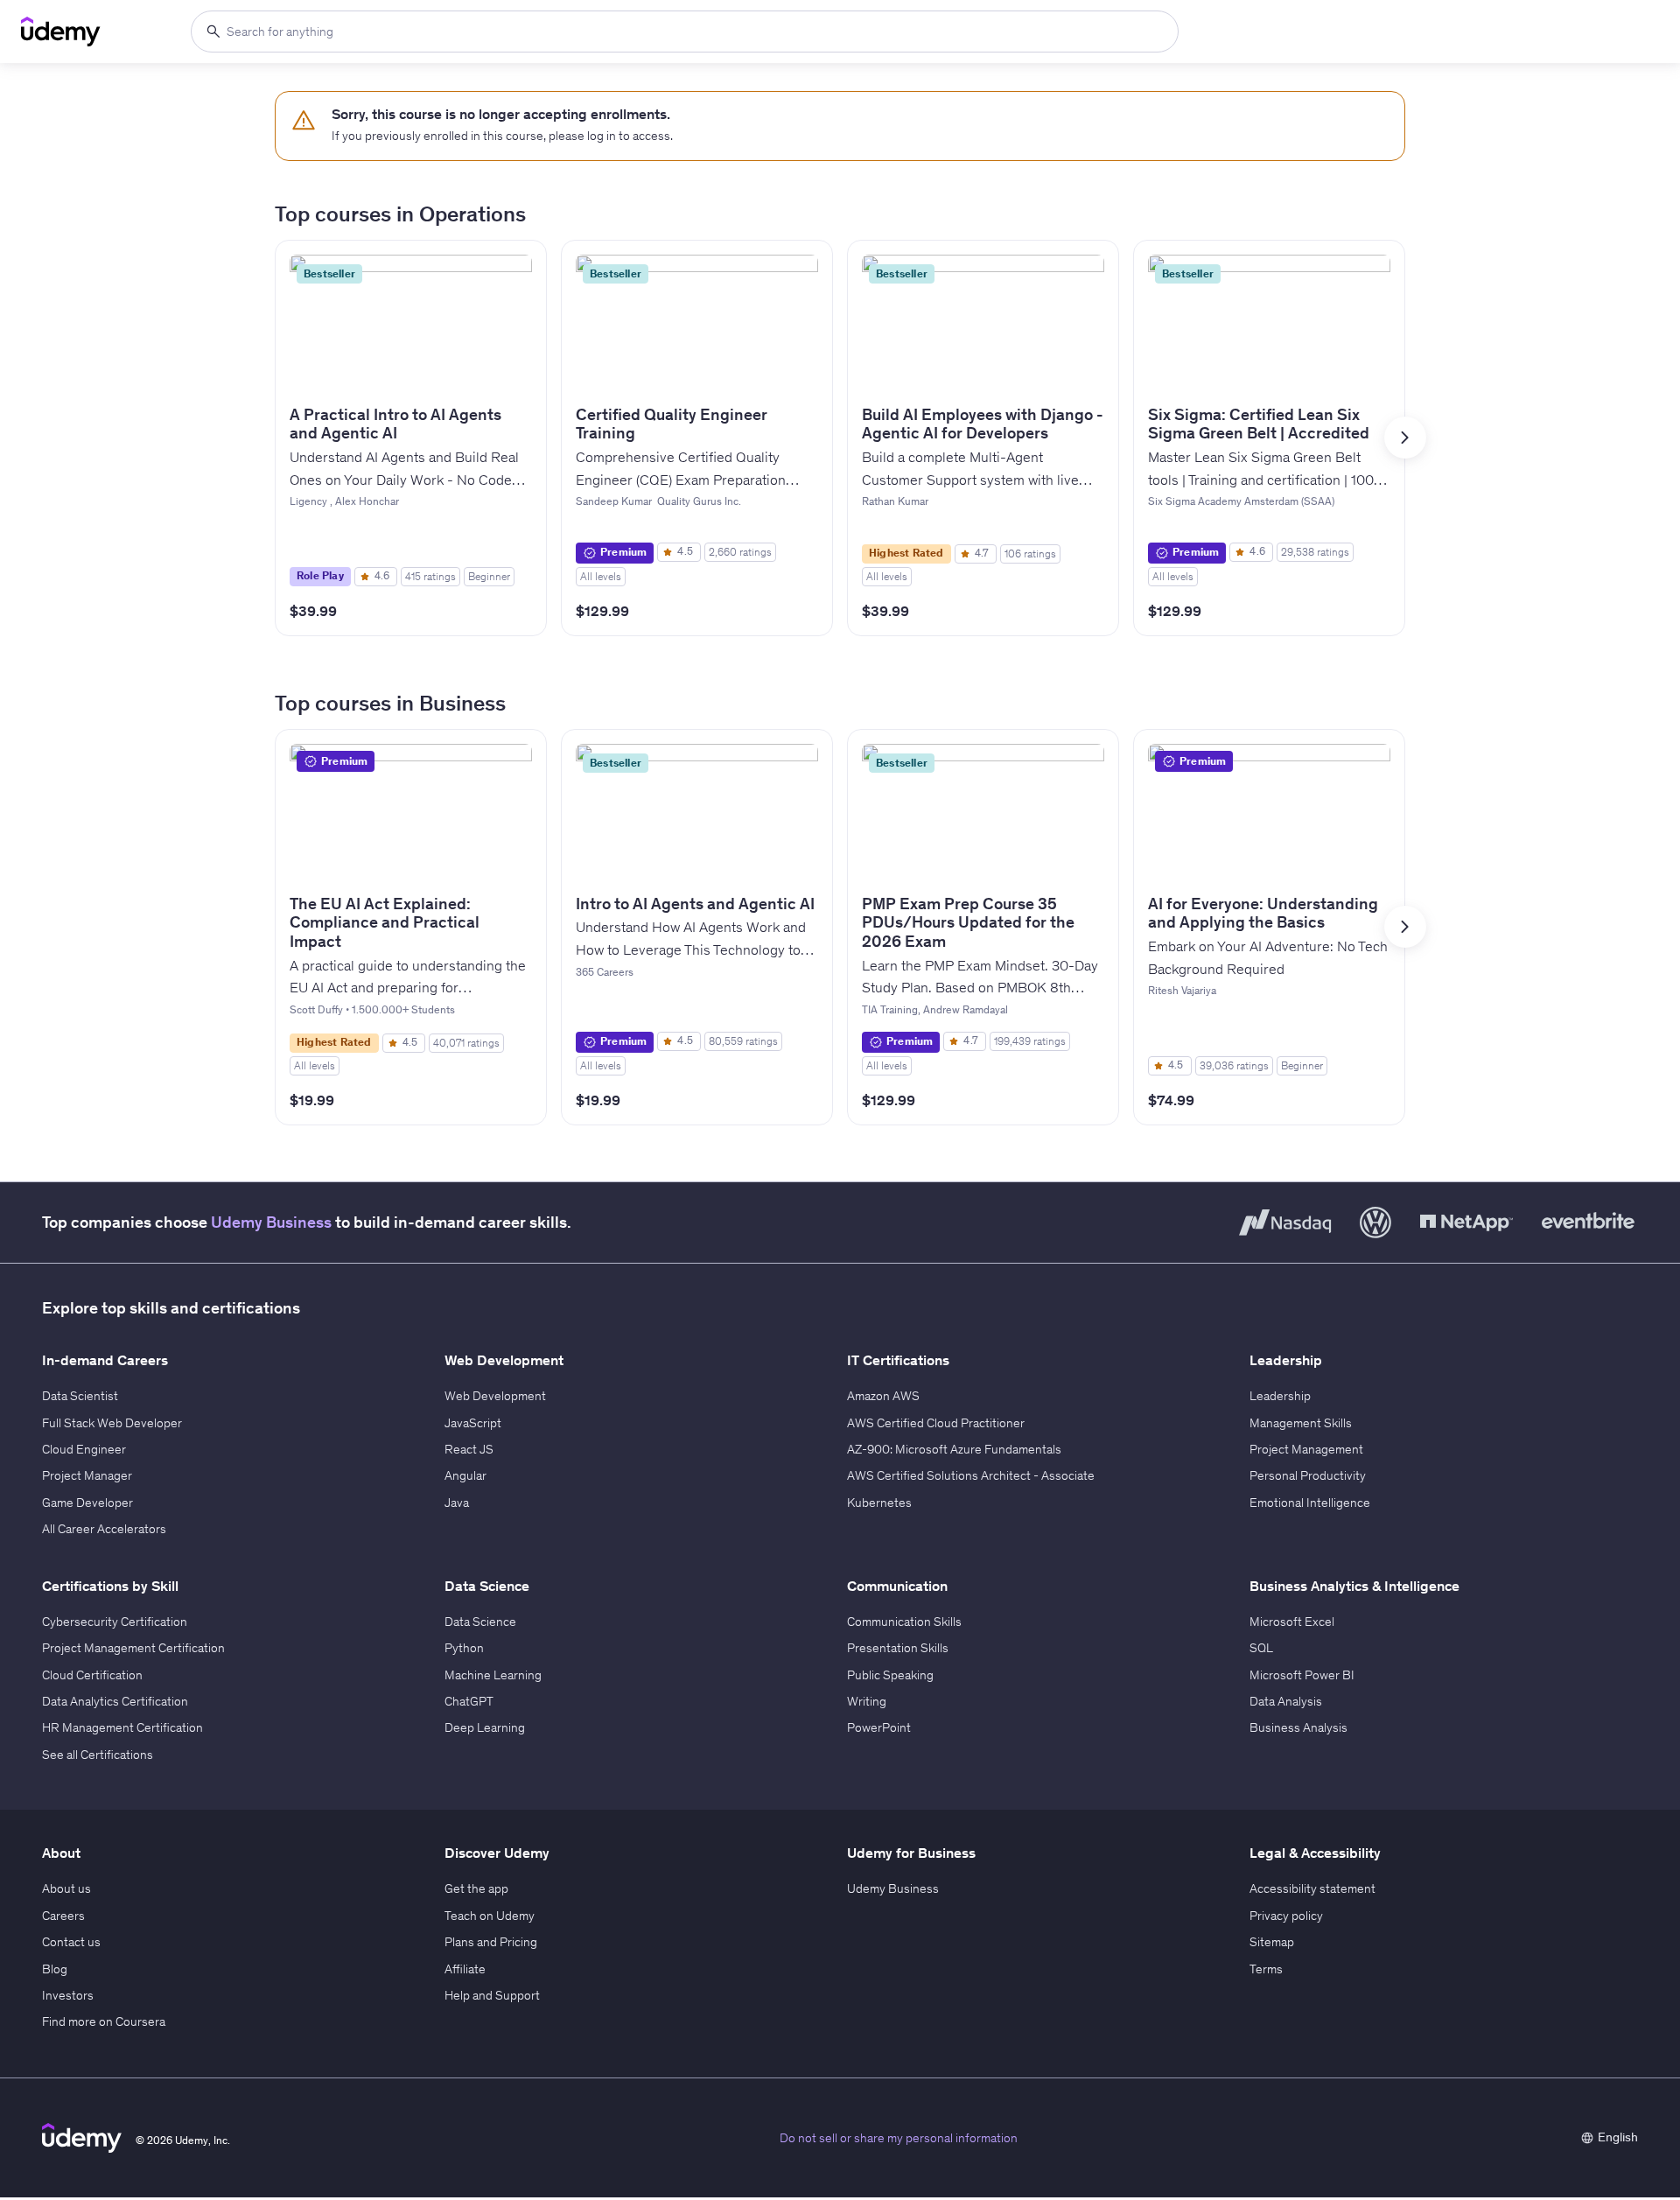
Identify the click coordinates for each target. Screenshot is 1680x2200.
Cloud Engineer (84, 1449)
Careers (63, 1916)
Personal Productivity (1308, 1475)
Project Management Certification (133, 1648)
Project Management (1306, 1449)
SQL (1261, 1648)
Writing (867, 1701)
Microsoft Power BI (1302, 1675)
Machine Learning (493, 1675)
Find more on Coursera (104, 2021)
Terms (1266, 1969)
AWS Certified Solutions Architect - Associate (971, 1475)
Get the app (476, 1888)
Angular (465, 1475)
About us (66, 1888)
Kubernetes (879, 1503)
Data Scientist (80, 1396)
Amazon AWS (883, 1396)
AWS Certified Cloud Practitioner (936, 1423)
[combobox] (685, 32)
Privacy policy (1286, 1916)
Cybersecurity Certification (115, 1622)
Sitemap (1272, 1942)
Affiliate (465, 1969)
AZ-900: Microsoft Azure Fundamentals (954, 1449)
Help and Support (492, 1995)
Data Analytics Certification (115, 1701)
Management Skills (1301, 1423)
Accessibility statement (1312, 1888)
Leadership (1280, 1396)
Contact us (71, 1942)
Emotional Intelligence (1310, 1503)
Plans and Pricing (491, 1942)
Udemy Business (271, 1222)
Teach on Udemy (490, 1916)
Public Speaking (890, 1675)
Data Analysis (1286, 1701)
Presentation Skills (898, 1648)
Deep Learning (485, 1727)
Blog (55, 1969)
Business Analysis (1298, 1727)
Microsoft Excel (1292, 1622)
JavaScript (473, 1423)
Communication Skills (904, 1622)
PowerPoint (879, 1727)
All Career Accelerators (104, 1529)
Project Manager (87, 1475)
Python (464, 1648)
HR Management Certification (122, 1727)
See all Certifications (98, 1755)
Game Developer (87, 1503)
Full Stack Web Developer (112, 1423)
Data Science (480, 1622)
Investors (68, 1995)
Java (457, 1503)
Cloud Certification (92, 1675)
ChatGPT (469, 1701)
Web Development (495, 1396)
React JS (469, 1449)
